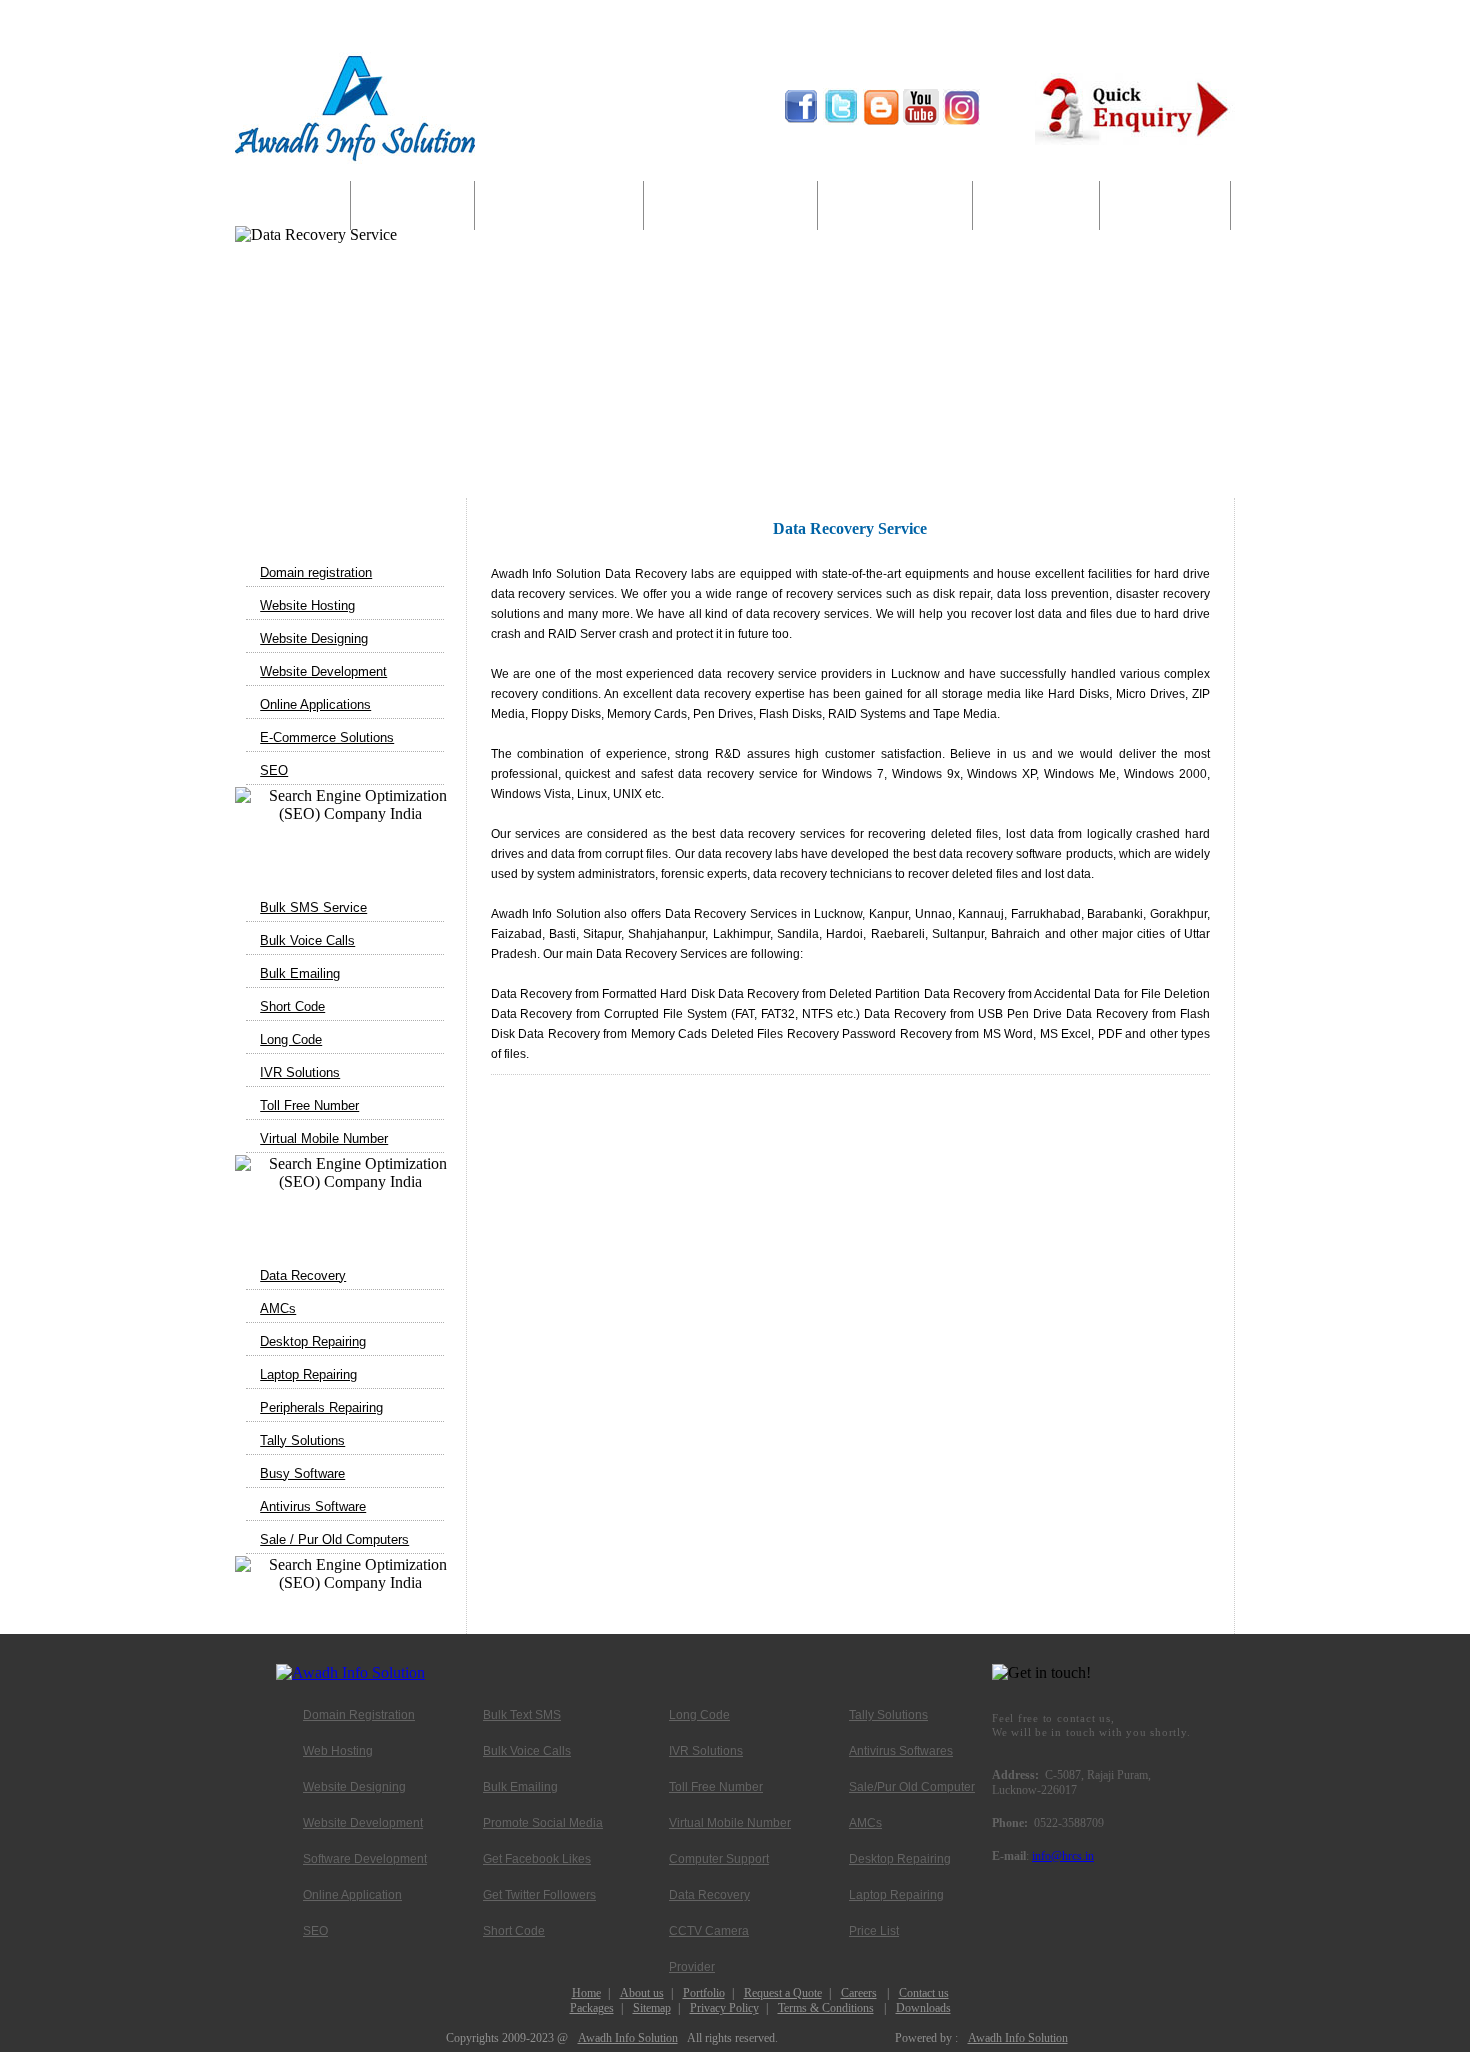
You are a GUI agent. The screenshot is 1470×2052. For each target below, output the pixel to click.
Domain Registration (359, 1715)
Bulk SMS (1036, 206)
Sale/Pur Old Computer (912, 1787)
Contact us (924, 1993)
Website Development (323, 671)
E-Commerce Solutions (327, 737)
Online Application (352, 1895)
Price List (874, 1931)
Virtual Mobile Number (324, 1138)
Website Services (559, 206)
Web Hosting (338, 1751)
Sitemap (652, 2008)
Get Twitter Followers (539, 1895)
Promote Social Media (543, 1823)
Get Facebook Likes (537, 1859)
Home (293, 206)
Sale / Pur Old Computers (334, 1539)
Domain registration (316, 572)
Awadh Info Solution (628, 2038)
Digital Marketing (731, 206)
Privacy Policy (724, 2008)
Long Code (291, 1039)
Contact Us (1165, 206)
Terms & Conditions (826, 2008)
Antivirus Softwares (901, 1751)
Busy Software (302, 1473)
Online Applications (315, 704)
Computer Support (895, 206)
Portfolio (704, 1993)
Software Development (365, 1859)
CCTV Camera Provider (709, 1936)
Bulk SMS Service (313, 907)
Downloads (923, 2008)
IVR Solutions (300, 1072)
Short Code (292, 1006)
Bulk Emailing (300, 973)
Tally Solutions (302, 1440)
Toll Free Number (309, 1105)
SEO (274, 770)
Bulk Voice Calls (307, 940)
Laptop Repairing (308, 1374)
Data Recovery (303, 1275)
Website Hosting (307, 605)
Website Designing (314, 638)
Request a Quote (783, 1993)
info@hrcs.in (1063, 1856)
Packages (592, 2008)
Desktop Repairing (313, 1341)
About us (412, 206)
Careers (859, 1993)
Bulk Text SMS (522, 1715)
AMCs (278, 1308)
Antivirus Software (313, 1506)
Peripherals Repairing (321, 1407)
